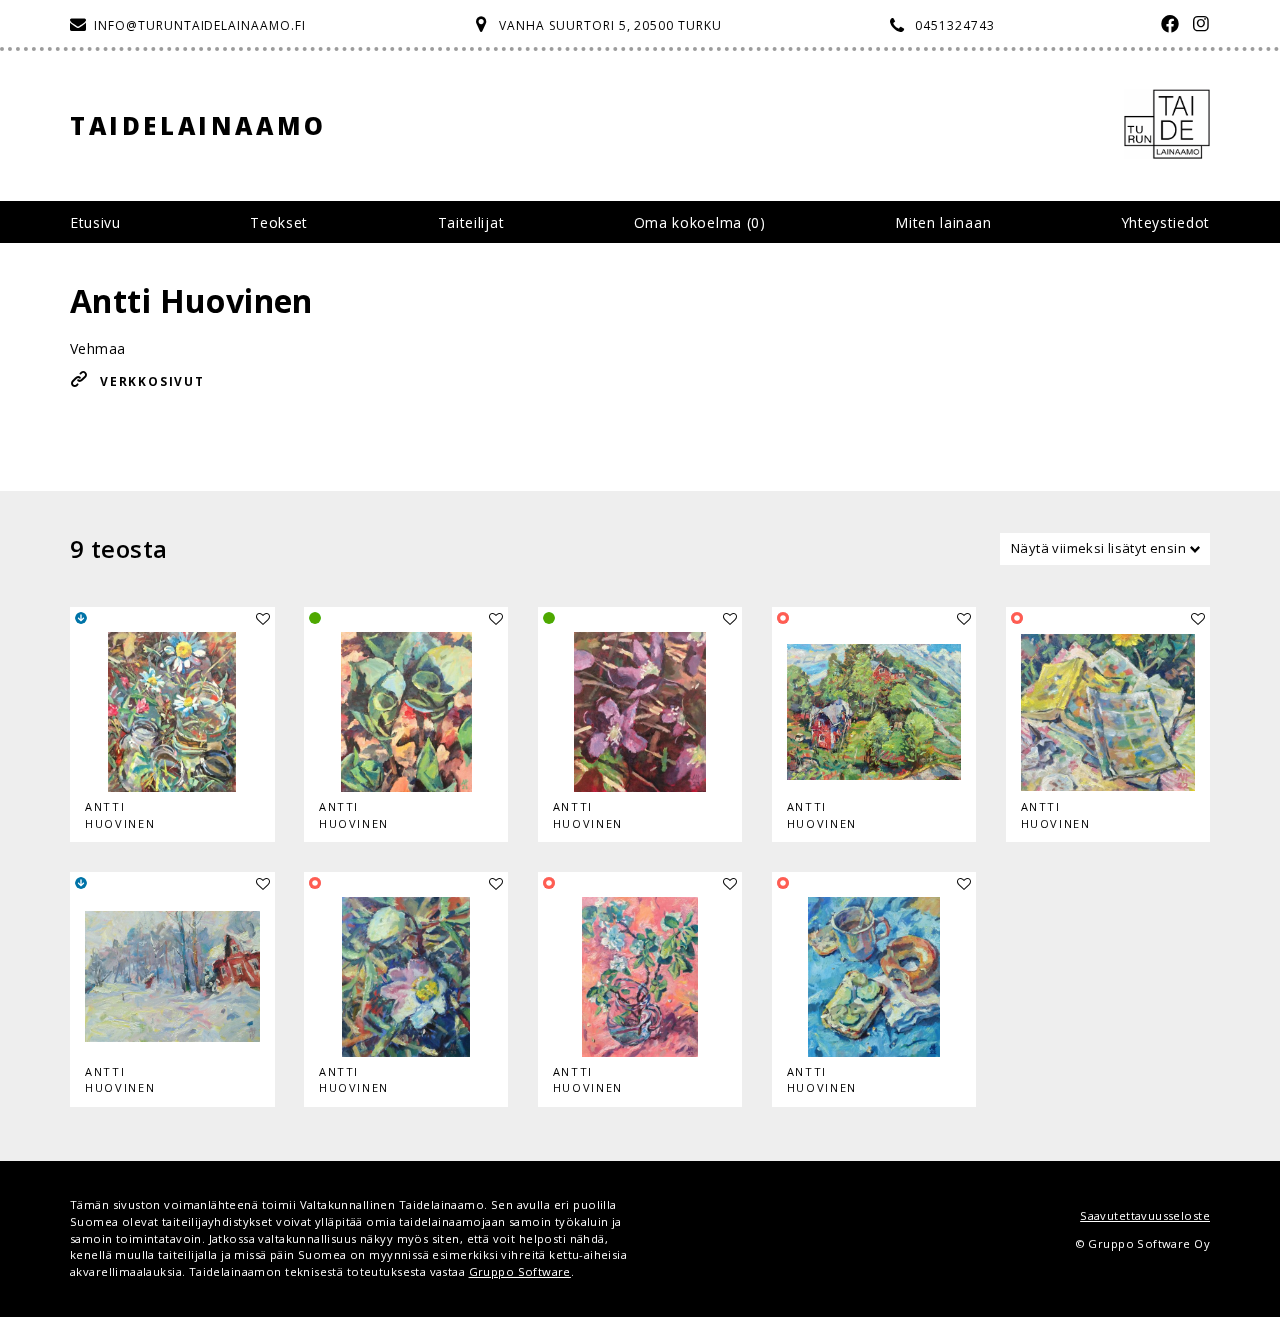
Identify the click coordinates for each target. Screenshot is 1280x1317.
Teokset (279, 222)
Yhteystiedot (1165, 222)
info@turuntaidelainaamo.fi (200, 25)
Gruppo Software (520, 1271)
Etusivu (95, 222)
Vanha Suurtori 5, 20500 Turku (610, 25)
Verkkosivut (152, 381)
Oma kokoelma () (700, 222)
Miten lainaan (943, 222)
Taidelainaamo (198, 125)
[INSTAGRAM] (1196, 25)
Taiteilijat (471, 222)
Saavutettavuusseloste (1145, 1215)
